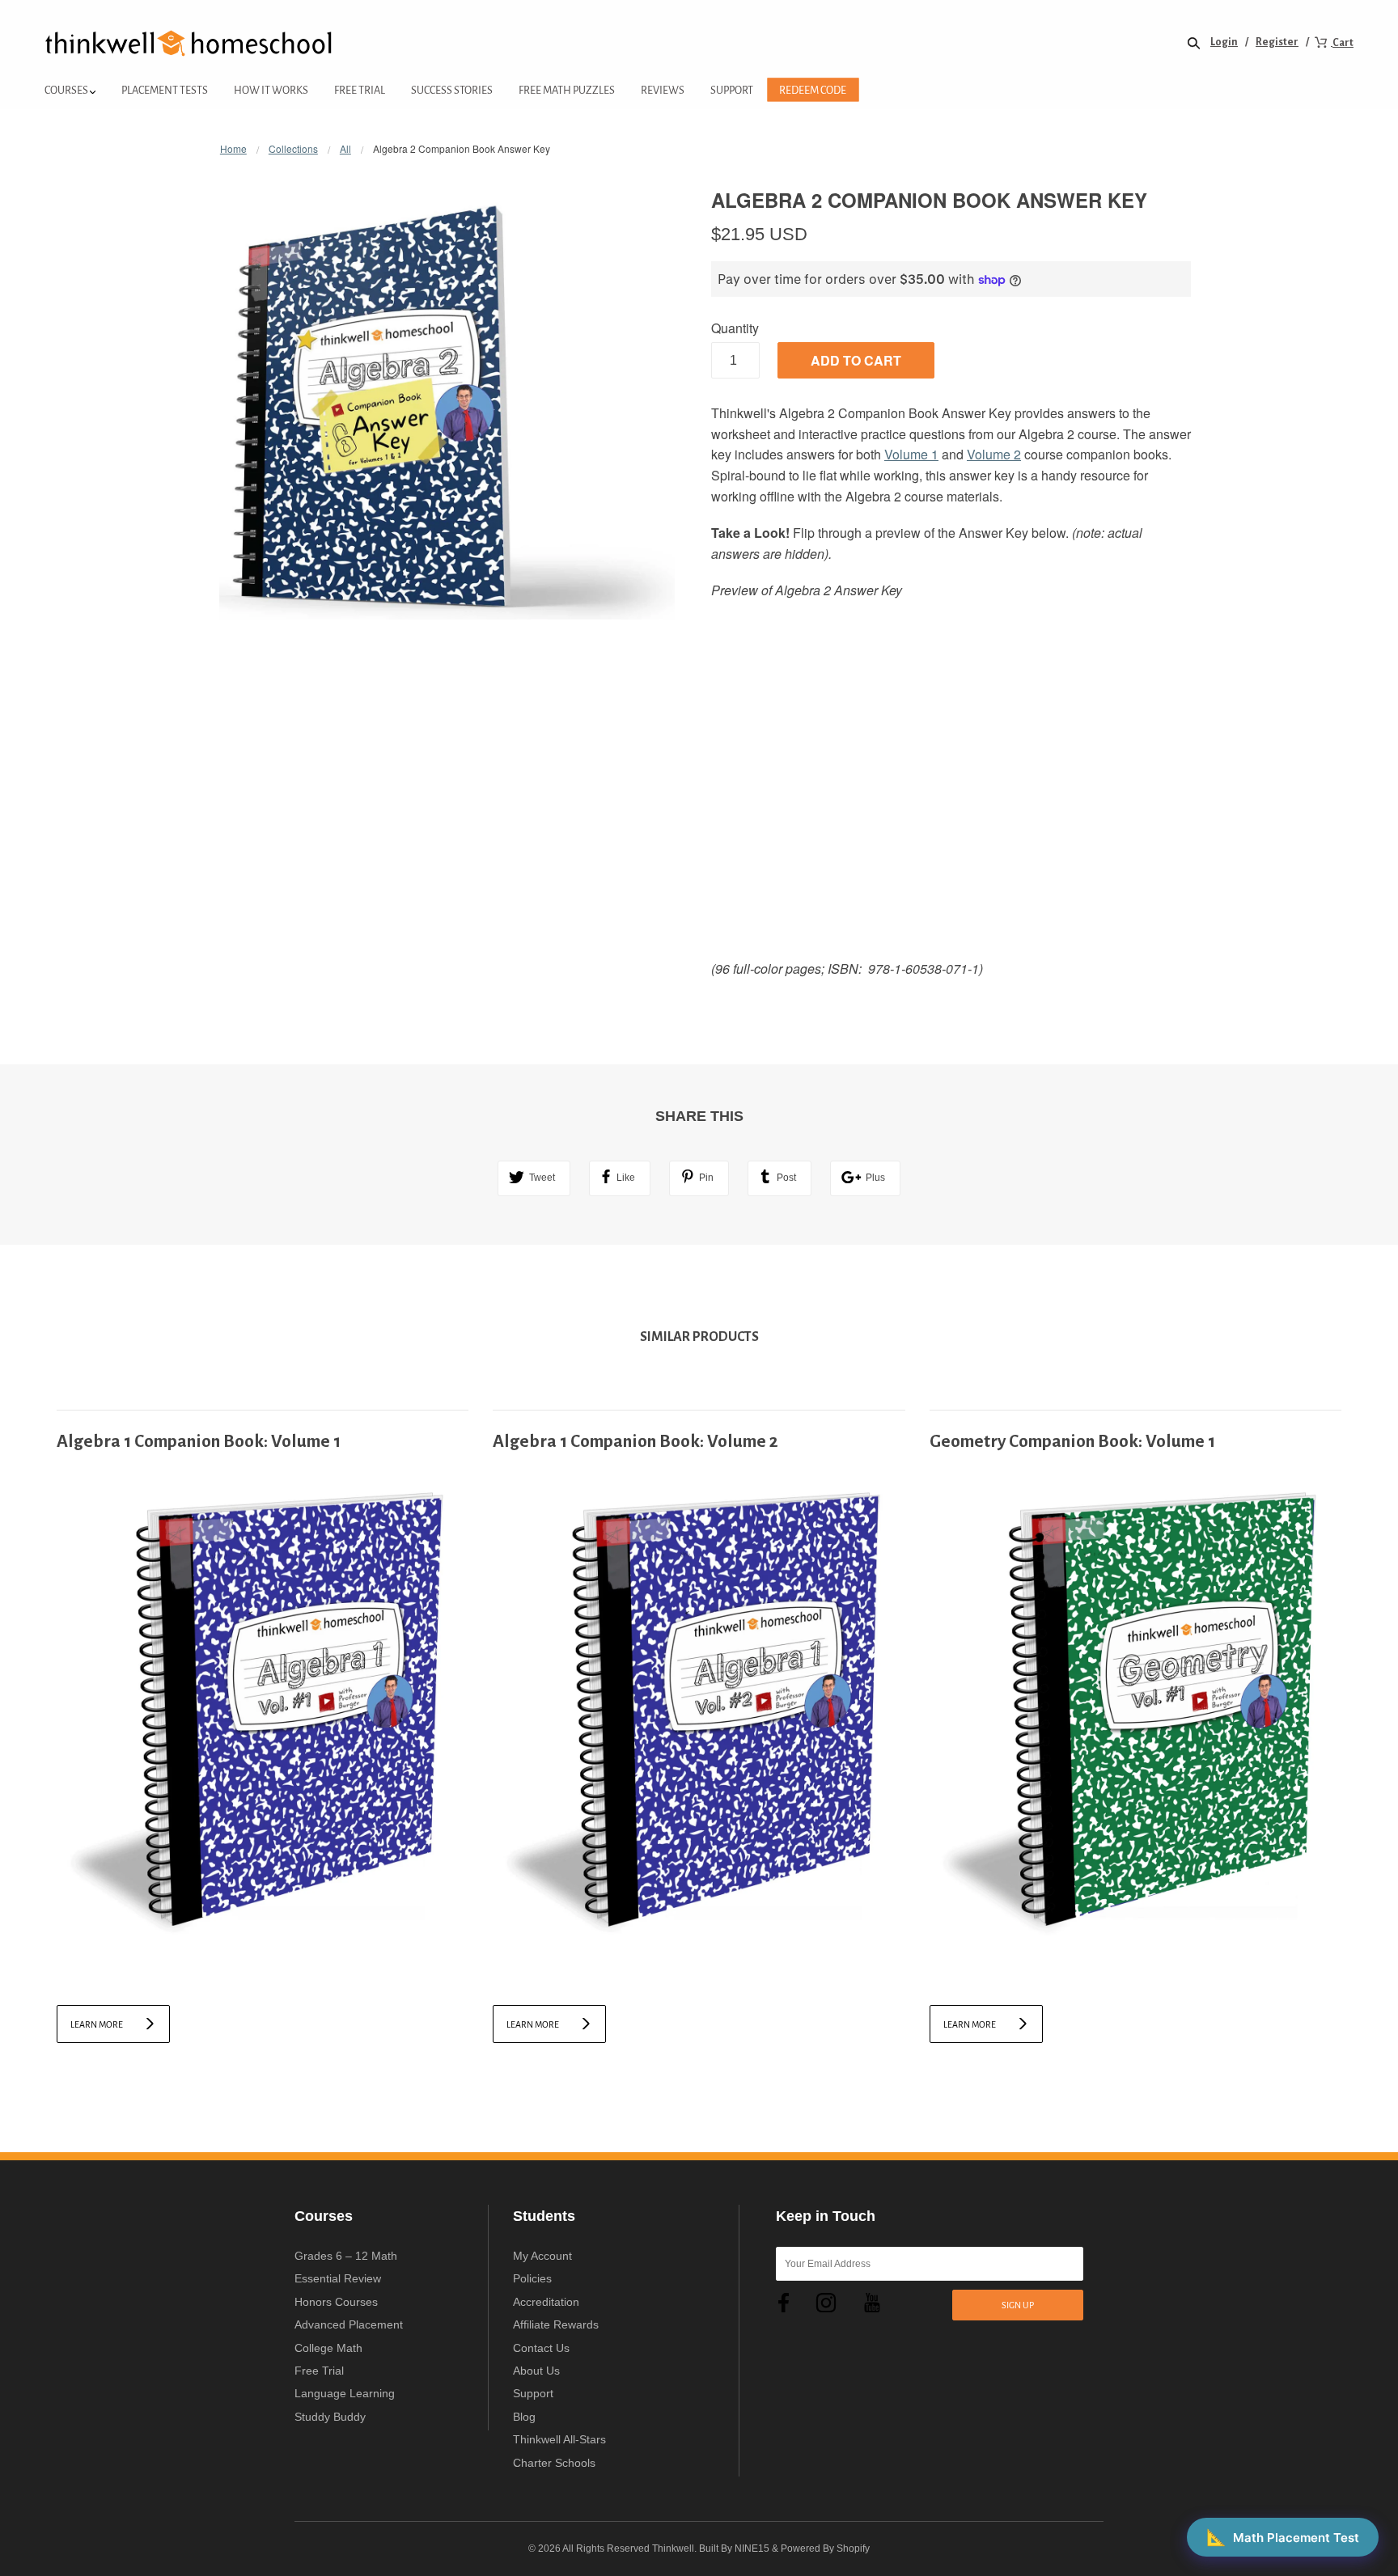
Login (1224, 42)
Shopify (853, 2549)
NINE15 (752, 2549)
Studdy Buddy (330, 2417)
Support (533, 2393)
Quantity (735, 328)
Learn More (97, 2024)
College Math (328, 2348)
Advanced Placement (349, 2324)
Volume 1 (911, 454)
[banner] (189, 42)
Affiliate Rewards (556, 2324)
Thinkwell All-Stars (559, 2439)
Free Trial (319, 2371)
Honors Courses (336, 2302)
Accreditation (546, 2302)
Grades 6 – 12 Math (346, 2256)
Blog (524, 2417)
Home (233, 148)
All (345, 148)
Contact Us (541, 2348)
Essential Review (338, 2278)
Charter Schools (554, 2463)
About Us (536, 2371)
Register (1277, 42)
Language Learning (345, 2393)
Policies (532, 2278)
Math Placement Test (1283, 2537)
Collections (293, 148)
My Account (542, 2256)
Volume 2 (994, 454)
